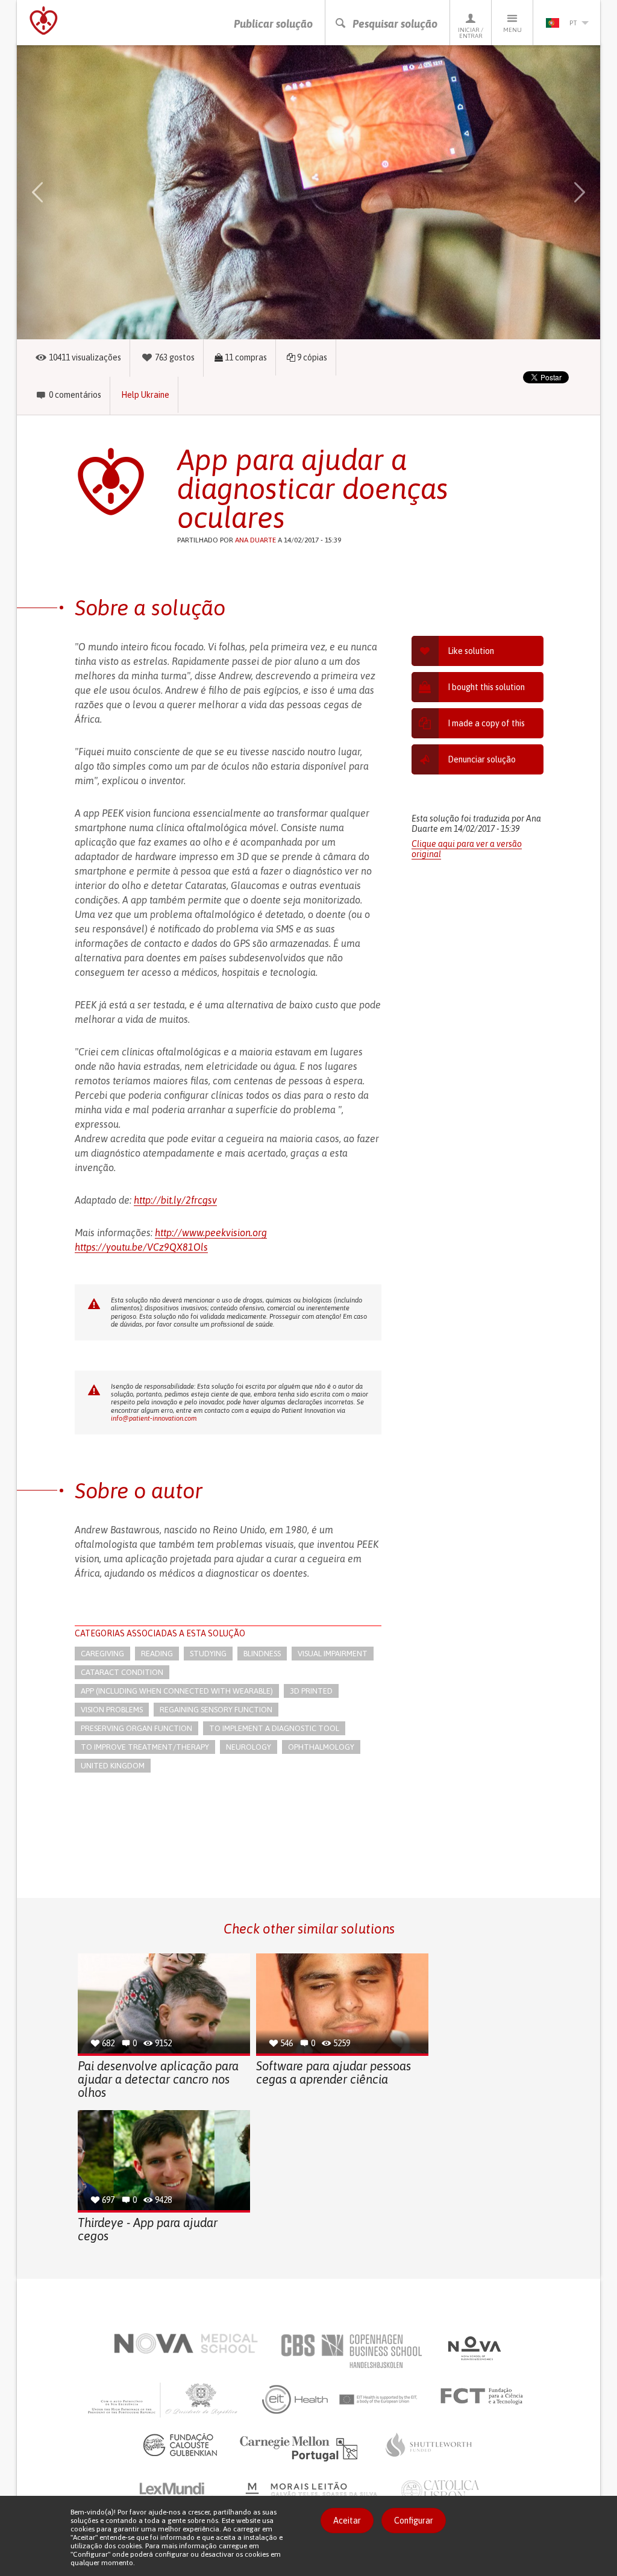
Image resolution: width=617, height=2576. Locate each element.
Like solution (471, 651)
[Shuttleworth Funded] (429, 2445)
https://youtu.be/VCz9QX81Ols (141, 1247)
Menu (512, 30)
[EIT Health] (340, 2399)
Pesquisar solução (395, 24)
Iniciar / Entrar (471, 33)
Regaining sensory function (216, 1710)
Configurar (414, 2521)
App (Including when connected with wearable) (177, 1691)
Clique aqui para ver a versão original (467, 849)
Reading (157, 1654)
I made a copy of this (486, 723)
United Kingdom (113, 1766)
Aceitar (347, 2521)
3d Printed (311, 1691)
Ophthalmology (321, 1747)
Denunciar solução (482, 759)
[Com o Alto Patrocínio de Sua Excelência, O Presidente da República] (164, 2399)
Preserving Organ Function (136, 1728)
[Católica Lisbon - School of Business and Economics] (440, 2493)
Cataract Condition (122, 1672)
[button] (52, 192)
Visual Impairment (333, 1654)
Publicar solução (273, 24)
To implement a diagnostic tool (274, 1728)
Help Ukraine (145, 395)
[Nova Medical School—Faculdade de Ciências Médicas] (186, 2343)
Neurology (249, 1747)
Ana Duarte (255, 540)
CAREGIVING (102, 1654)
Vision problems (112, 1710)
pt (573, 23)
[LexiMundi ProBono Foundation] (181, 2493)
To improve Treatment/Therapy (145, 1747)
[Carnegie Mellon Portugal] (301, 2448)
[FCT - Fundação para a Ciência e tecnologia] (485, 2396)
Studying (208, 1654)
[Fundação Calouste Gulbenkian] (180, 2445)
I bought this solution (486, 687)
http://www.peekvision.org (211, 1233)
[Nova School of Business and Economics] (474, 2348)
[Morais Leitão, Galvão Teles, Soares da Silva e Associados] (313, 2493)
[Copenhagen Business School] (351, 2351)
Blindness (262, 1654)
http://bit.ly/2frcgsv (175, 1200)
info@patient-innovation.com (154, 1418)
